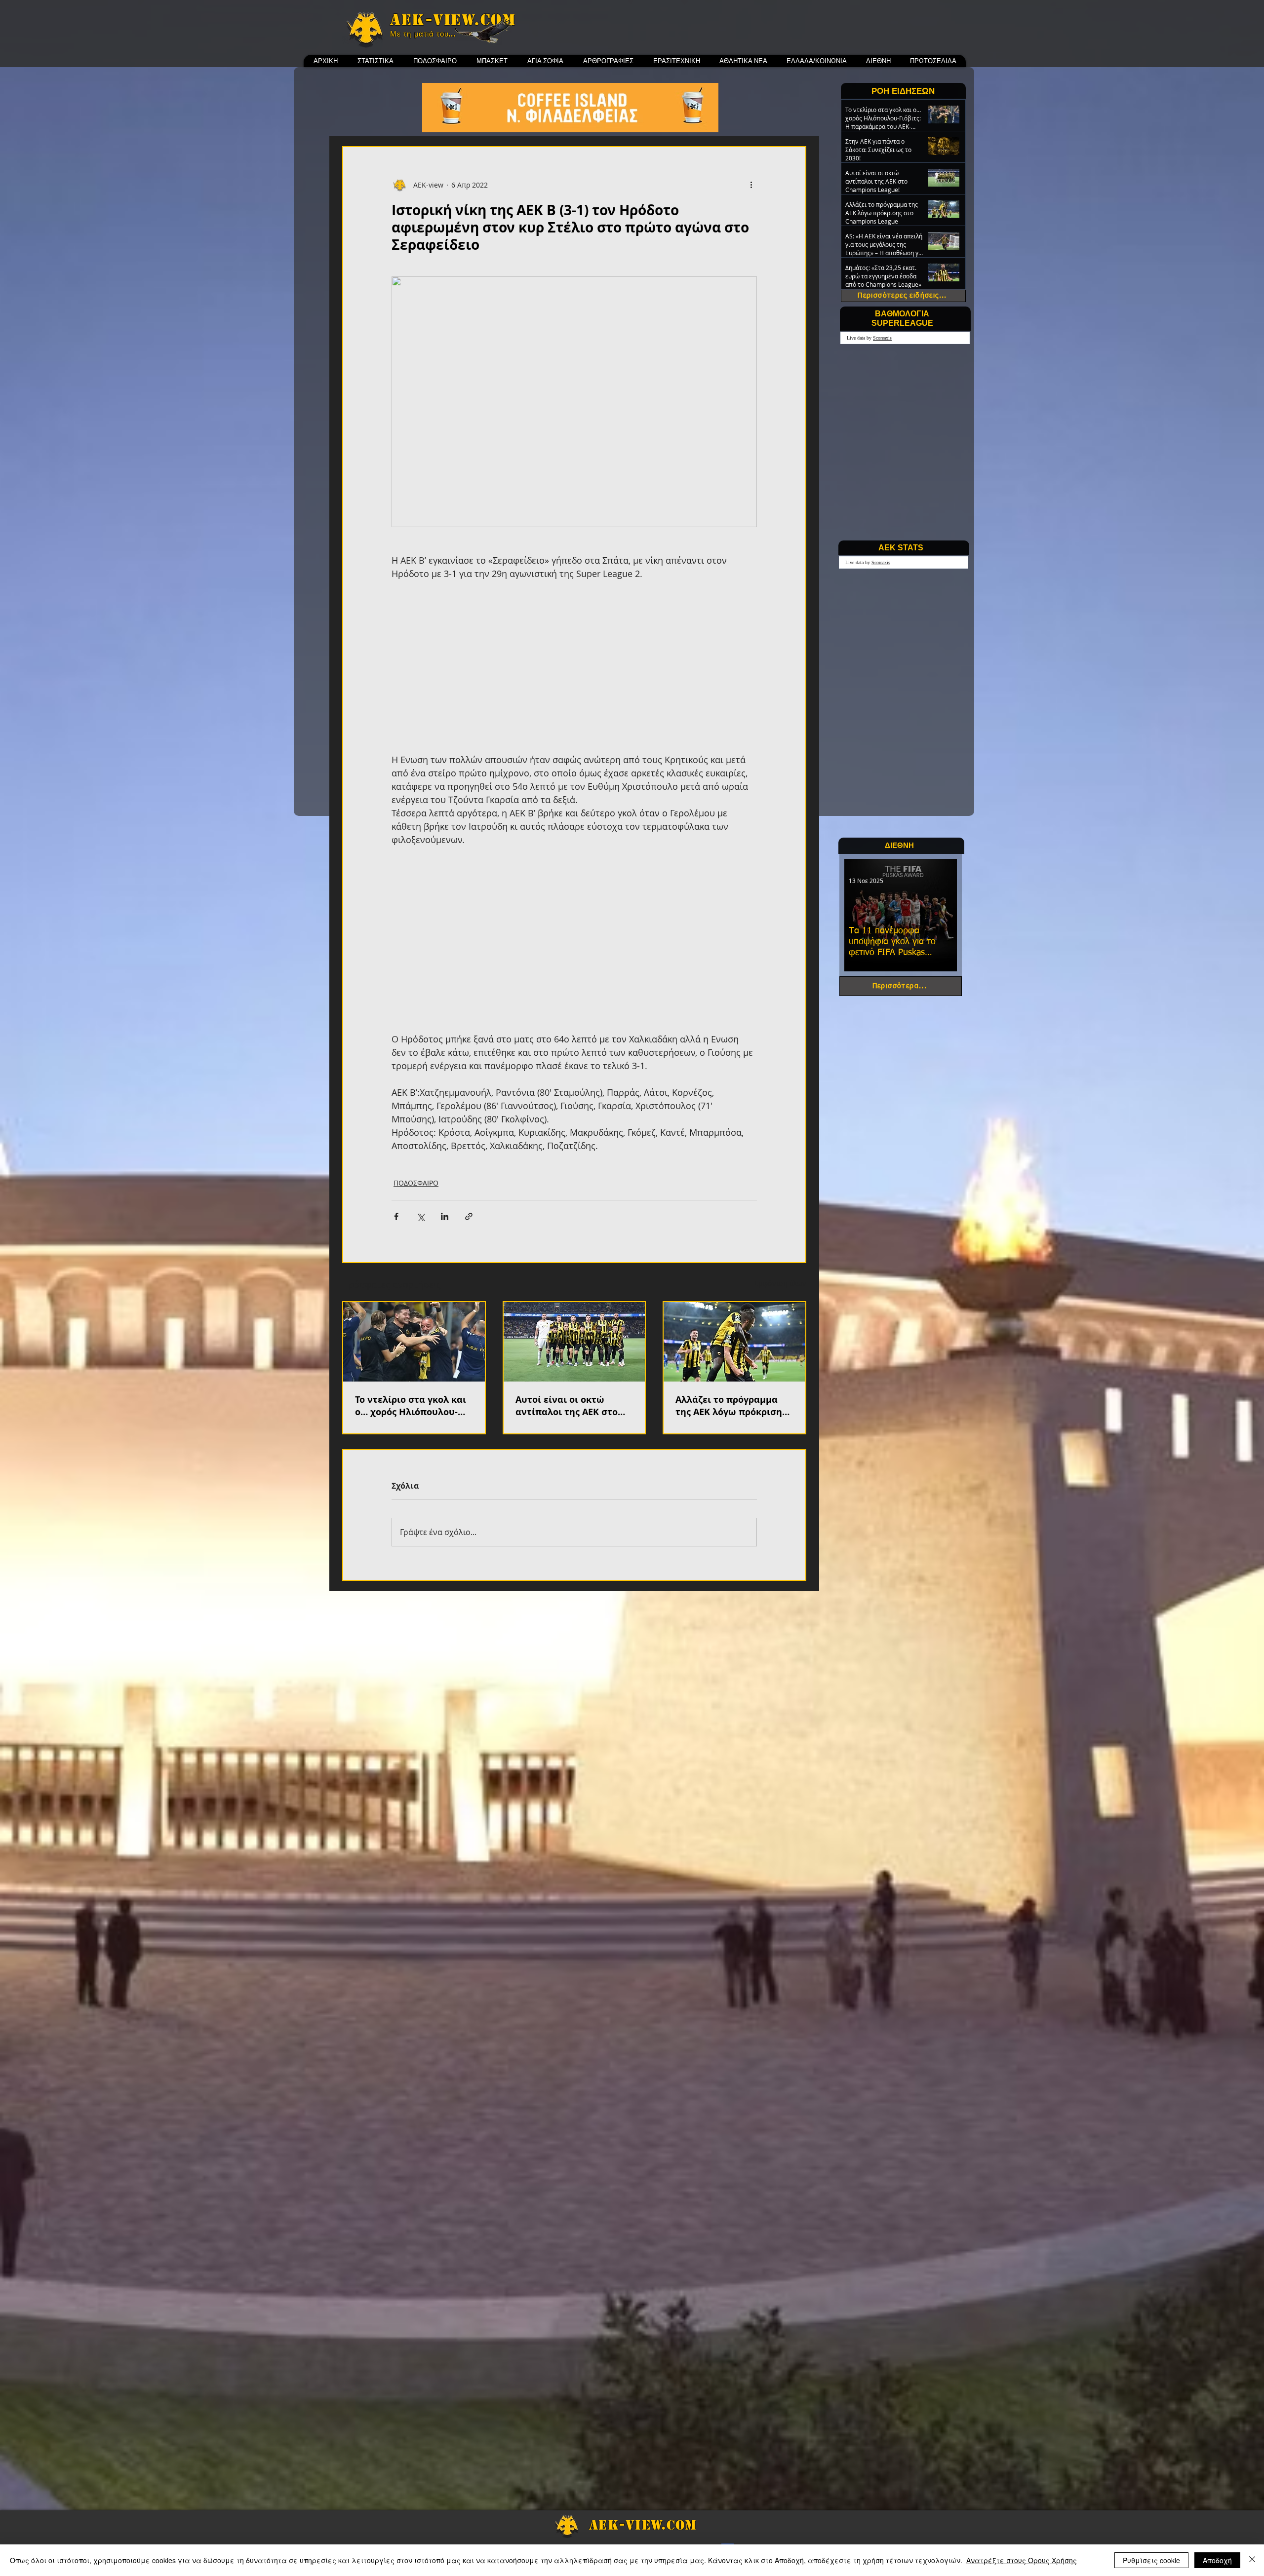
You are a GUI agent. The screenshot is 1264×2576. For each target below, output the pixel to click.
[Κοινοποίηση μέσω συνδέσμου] (469, 1216)
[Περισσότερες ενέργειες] (751, 185)
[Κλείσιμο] (1252, 2560)
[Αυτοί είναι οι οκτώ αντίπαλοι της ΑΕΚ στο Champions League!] (574, 1342)
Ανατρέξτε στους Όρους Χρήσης (1022, 2560)
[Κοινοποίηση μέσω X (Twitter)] (420, 1216)
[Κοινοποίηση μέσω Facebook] (396, 1216)
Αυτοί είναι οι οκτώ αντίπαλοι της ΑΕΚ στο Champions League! (567, 1406)
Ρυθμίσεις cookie (1151, 2560)
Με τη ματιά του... (423, 34)
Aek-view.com (453, 20)
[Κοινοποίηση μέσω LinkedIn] (445, 1216)
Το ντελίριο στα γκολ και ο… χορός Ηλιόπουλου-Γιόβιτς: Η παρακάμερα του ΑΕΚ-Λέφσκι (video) (411, 1406)
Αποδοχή (1217, 2560)
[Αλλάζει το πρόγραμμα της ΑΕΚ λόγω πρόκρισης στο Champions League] (734, 1342)
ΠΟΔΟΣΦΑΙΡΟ (416, 1183)
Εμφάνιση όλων (780, 1283)
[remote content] (574, 667)
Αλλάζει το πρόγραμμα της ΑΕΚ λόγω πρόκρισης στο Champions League (731, 1406)
